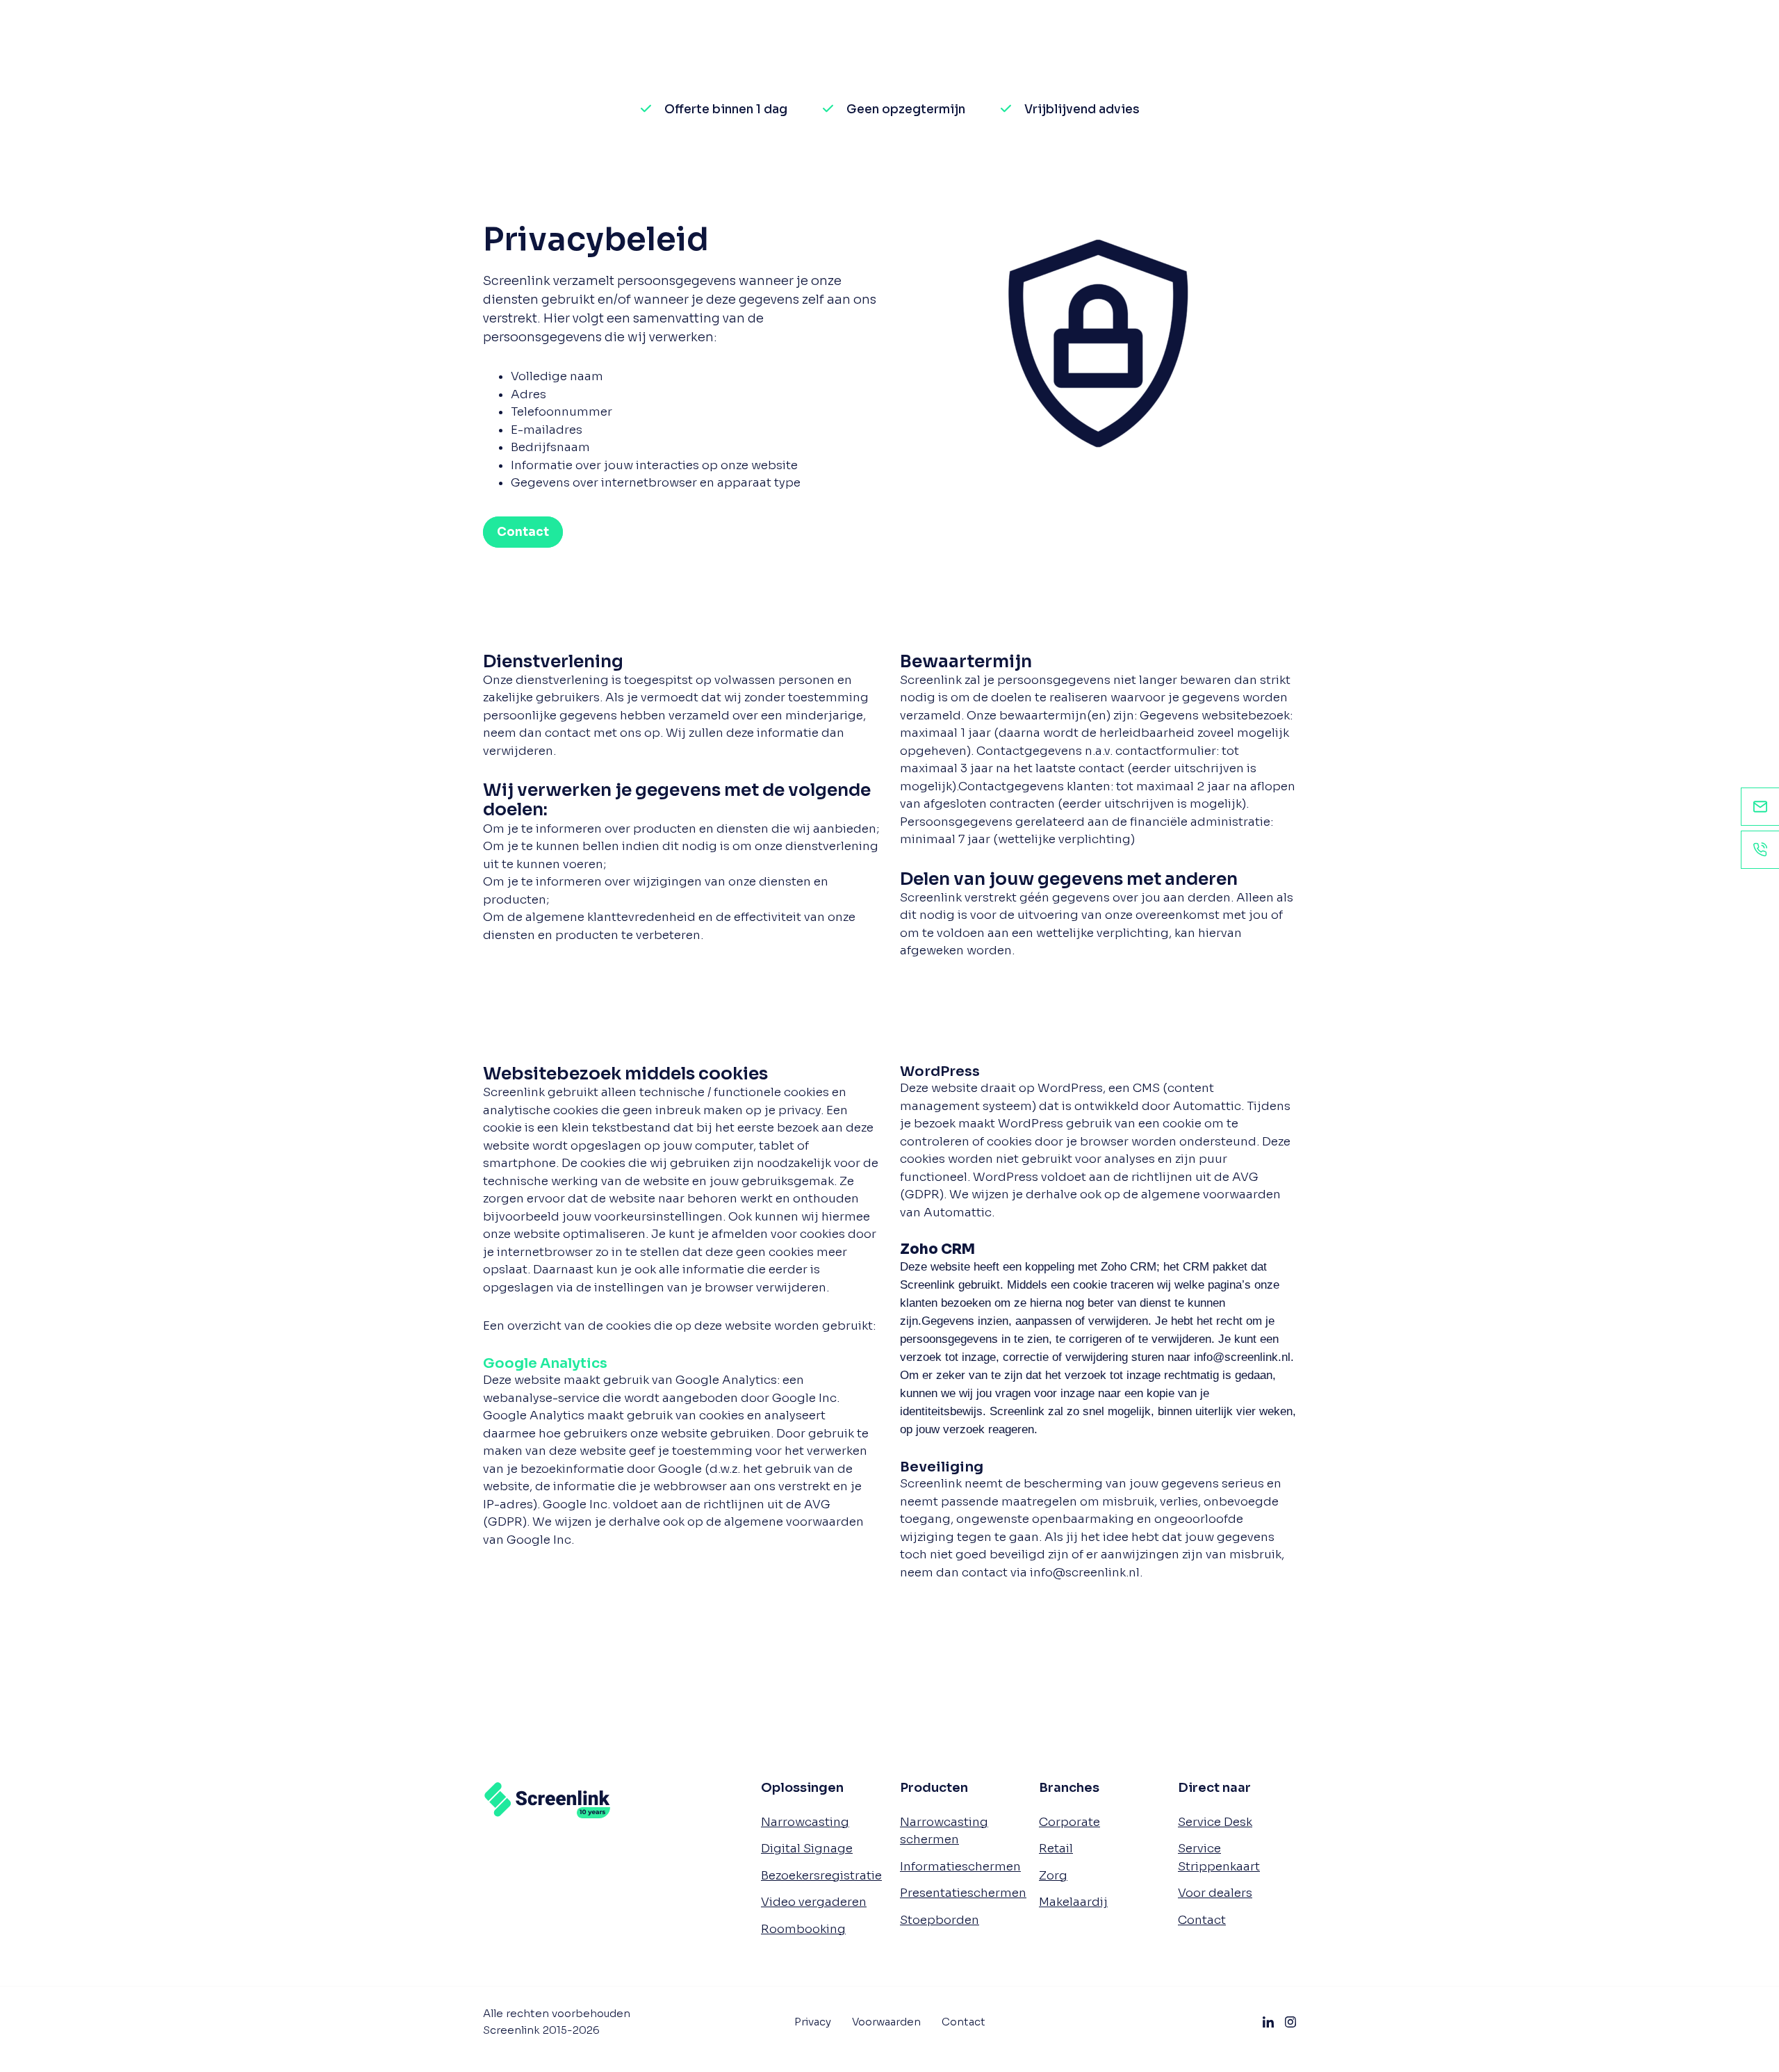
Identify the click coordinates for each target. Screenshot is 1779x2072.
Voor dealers (1215, 1893)
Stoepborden (940, 1920)
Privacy (813, 2022)
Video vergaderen (814, 1902)
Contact (1202, 1920)
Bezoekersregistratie (821, 1876)
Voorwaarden (886, 2022)
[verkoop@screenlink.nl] (1760, 807)
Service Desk (1215, 1822)
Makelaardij (1073, 1902)
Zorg (1053, 1876)
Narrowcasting (805, 1822)
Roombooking (803, 1929)
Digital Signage (807, 1849)
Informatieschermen (960, 1867)
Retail (1056, 1849)
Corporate (1069, 1822)
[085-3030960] (1760, 850)
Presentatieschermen (963, 1893)
